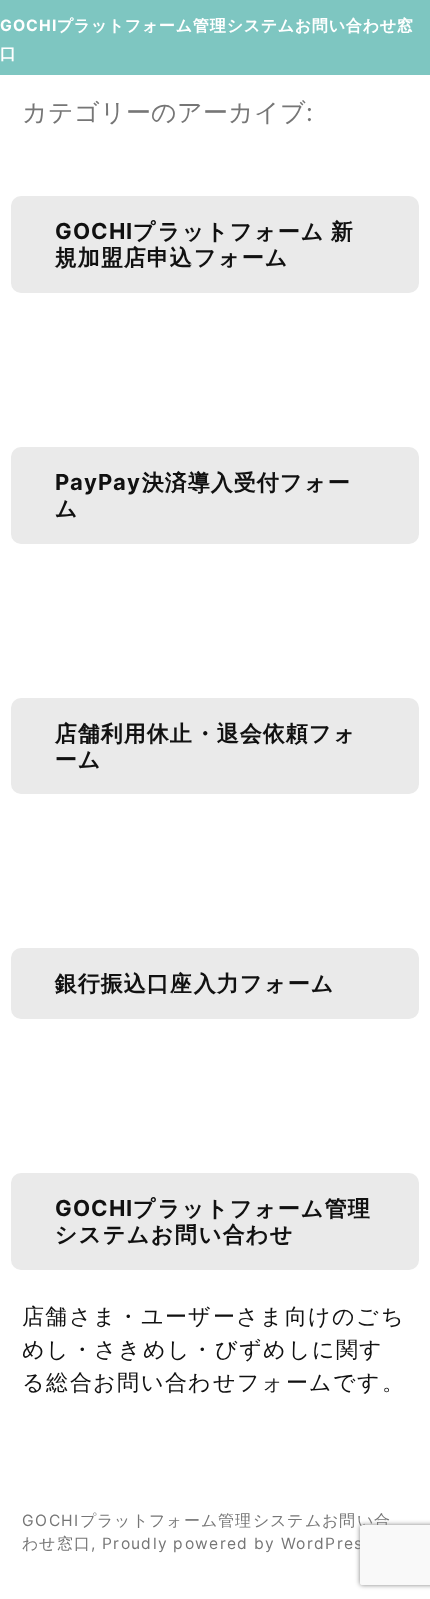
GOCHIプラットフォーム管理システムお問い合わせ (213, 1221)
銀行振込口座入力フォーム (195, 983)
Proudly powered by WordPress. (240, 1543)
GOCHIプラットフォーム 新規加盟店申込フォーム (205, 244)
